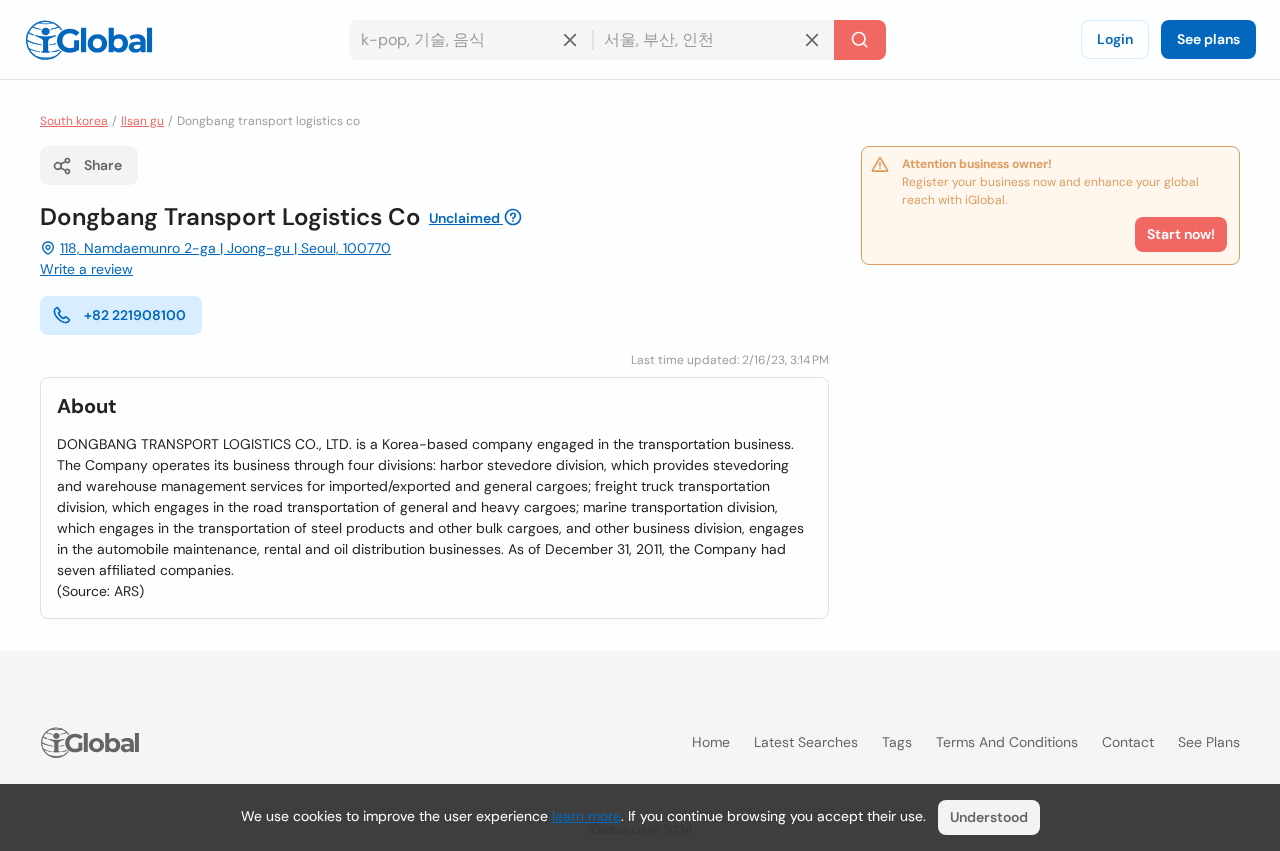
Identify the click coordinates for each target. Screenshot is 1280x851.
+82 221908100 (135, 315)
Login (1115, 39)
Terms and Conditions (1007, 742)
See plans (1208, 39)
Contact (1128, 742)
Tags (897, 742)
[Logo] (89, 40)
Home (711, 742)
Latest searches (806, 742)
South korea (74, 121)
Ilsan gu (142, 121)
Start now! (1181, 234)
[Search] (860, 40)
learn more (586, 816)
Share (103, 165)
